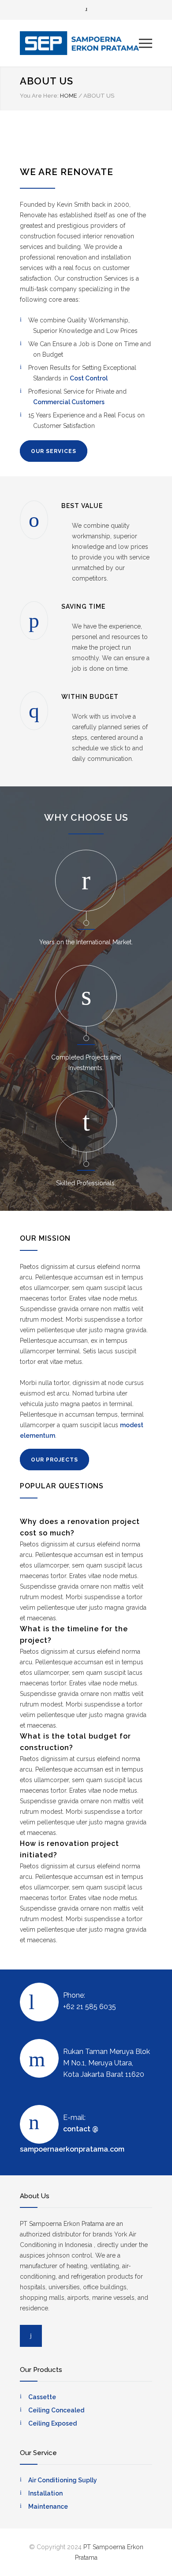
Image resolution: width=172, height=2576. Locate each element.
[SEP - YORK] (79, 43)
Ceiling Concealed (56, 2410)
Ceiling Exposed (52, 2423)
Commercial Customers (69, 402)
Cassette (42, 2397)
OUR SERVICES (54, 451)
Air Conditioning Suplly (63, 2480)
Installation (45, 2493)
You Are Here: (39, 96)
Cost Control (89, 378)
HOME (69, 96)
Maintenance (48, 2507)
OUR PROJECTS (54, 1460)
